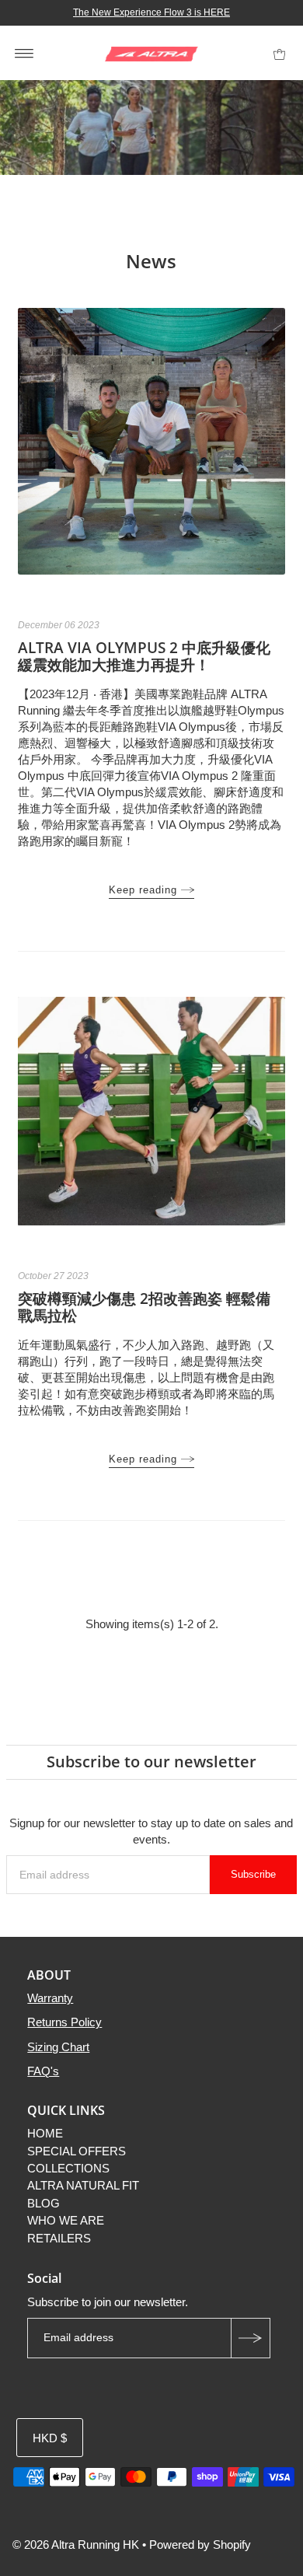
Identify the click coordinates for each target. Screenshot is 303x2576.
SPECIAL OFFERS (77, 2151)
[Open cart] (279, 53)
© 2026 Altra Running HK (76, 2545)
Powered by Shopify (200, 2545)
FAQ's (43, 2071)
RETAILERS (59, 2238)
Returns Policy (64, 2022)
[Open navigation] (24, 53)
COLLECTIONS (68, 2168)
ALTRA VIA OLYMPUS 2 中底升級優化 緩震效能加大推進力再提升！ (144, 656)
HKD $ (50, 2438)
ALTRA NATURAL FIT (83, 2185)
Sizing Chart (58, 2047)
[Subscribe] (250, 2338)
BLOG (44, 2203)
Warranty (50, 1998)
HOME (45, 2133)
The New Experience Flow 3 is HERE (151, 12)
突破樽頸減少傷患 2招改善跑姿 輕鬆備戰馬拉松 (144, 1307)
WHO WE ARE (66, 2220)
